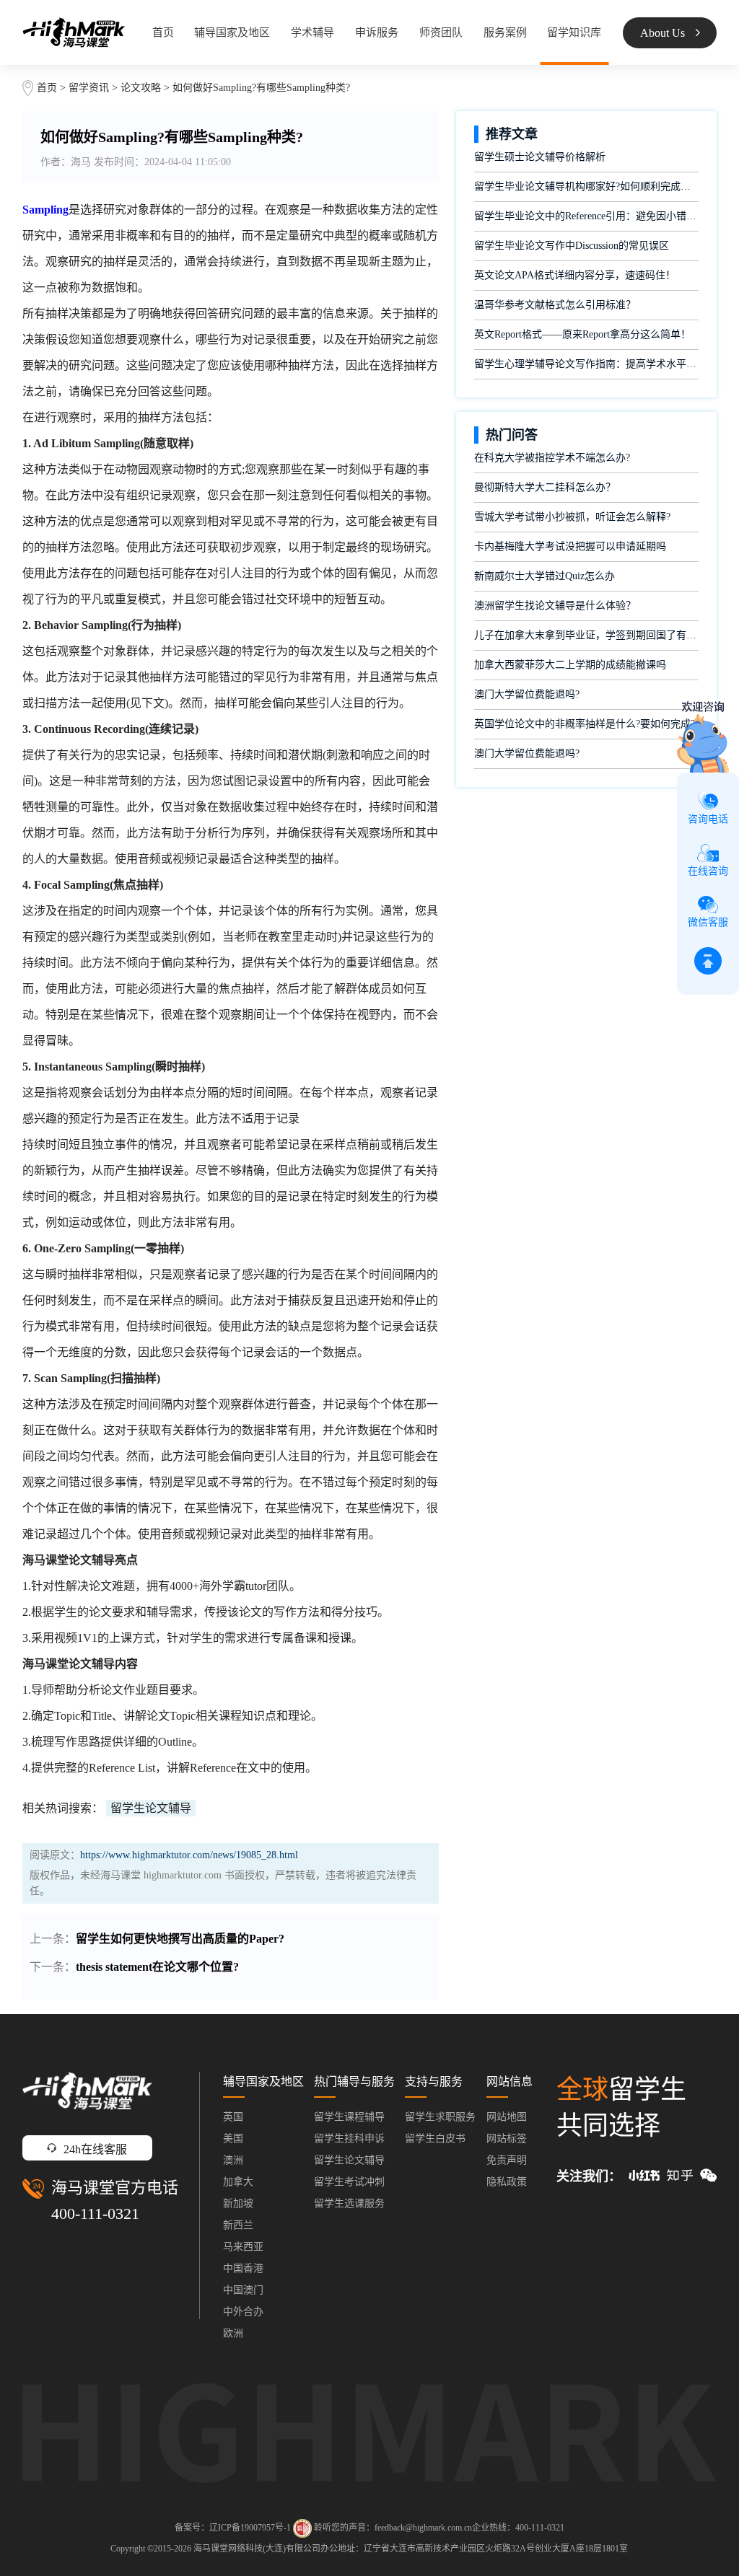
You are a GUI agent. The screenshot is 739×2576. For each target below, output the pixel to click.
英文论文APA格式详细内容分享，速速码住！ (575, 275)
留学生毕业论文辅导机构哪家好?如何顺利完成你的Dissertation (586, 186)
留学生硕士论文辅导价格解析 (540, 157)
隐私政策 (507, 2182)
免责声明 (507, 2160)
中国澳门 (243, 2290)
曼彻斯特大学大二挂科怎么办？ (545, 487)
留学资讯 (89, 88)
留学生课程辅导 (349, 2117)
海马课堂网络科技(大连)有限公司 (257, 2549)
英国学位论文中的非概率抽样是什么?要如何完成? (585, 724)
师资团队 (441, 32)
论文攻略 (141, 88)
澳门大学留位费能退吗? (527, 694)
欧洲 (233, 2333)
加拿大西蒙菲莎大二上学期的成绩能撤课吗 (570, 665)
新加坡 (238, 2203)
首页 (163, 32)
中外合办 (243, 2312)
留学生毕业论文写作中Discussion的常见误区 (572, 246)
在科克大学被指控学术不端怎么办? (552, 458)
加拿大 (238, 2182)
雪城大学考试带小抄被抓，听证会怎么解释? (572, 517)
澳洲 (233, 2160)
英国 (233, 2117)
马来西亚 (243, 2247)
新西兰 (238, 2225)
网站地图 (507, 2117)
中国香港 (243, 2268)
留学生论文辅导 (151, 1808)
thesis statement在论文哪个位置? (157, 1967)
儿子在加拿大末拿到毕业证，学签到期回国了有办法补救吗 (586, 635)
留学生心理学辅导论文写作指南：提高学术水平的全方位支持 (586, 364)
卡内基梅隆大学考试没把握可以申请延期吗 (570, 546)
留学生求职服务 (440, 2117)
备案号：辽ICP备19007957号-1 (233, 2527)
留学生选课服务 (349, 2203)
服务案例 (505, 32)
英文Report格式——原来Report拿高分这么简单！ (582, 334)
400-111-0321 (95, 2214)
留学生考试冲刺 (349, 2182)
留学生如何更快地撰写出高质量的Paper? (180, 1939)
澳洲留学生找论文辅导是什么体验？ (555, 606)
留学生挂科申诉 (349, 2138)
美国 (233, 2138)
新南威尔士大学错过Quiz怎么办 (545, 576)
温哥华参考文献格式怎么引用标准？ (555, 305)
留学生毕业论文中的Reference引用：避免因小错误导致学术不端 (586, 216)
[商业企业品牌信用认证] (302, 2528)
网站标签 (507, 2138)
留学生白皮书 (435, 2138)
